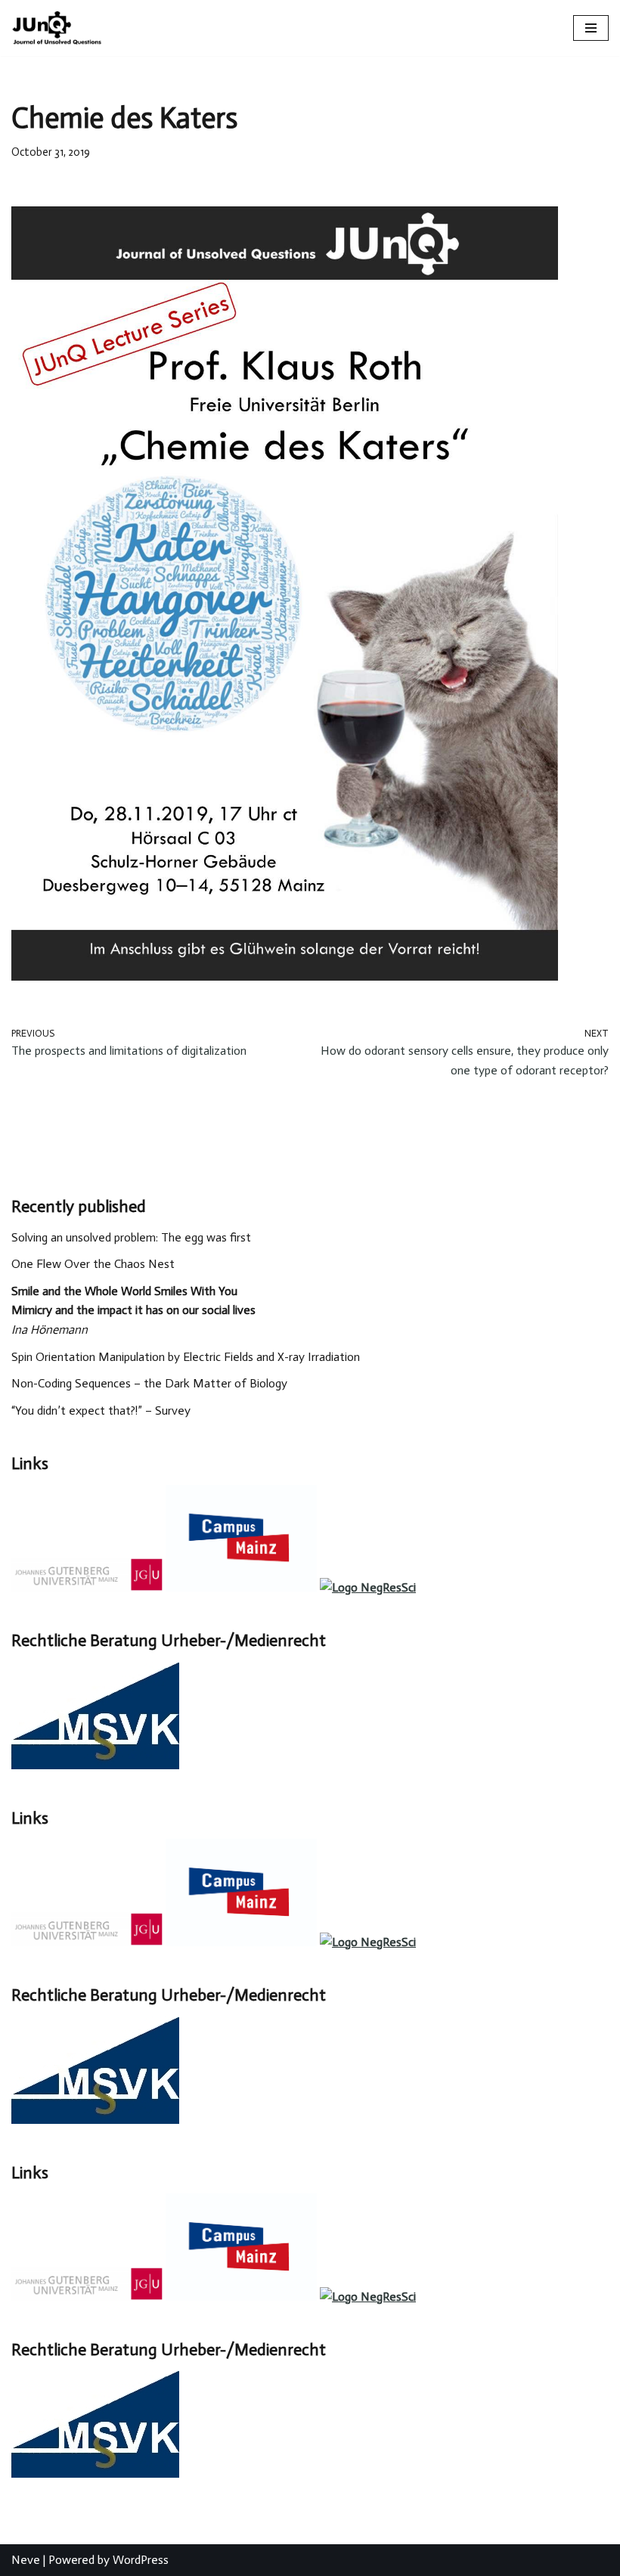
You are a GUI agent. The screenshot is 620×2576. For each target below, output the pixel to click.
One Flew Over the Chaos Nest (93, 1264)
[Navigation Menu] (591, 28)
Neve (26, 2560)
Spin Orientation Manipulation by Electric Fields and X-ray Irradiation (186, 1357)
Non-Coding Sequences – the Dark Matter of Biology (149, 1383)
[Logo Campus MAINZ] (241, 1587)
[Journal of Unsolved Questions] (57, 28)
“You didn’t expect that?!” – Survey (101, 1410)
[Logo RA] (95, 1765)
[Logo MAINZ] (87, 1587)
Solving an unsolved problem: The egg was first (131, 1237)
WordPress (141, 2560)
